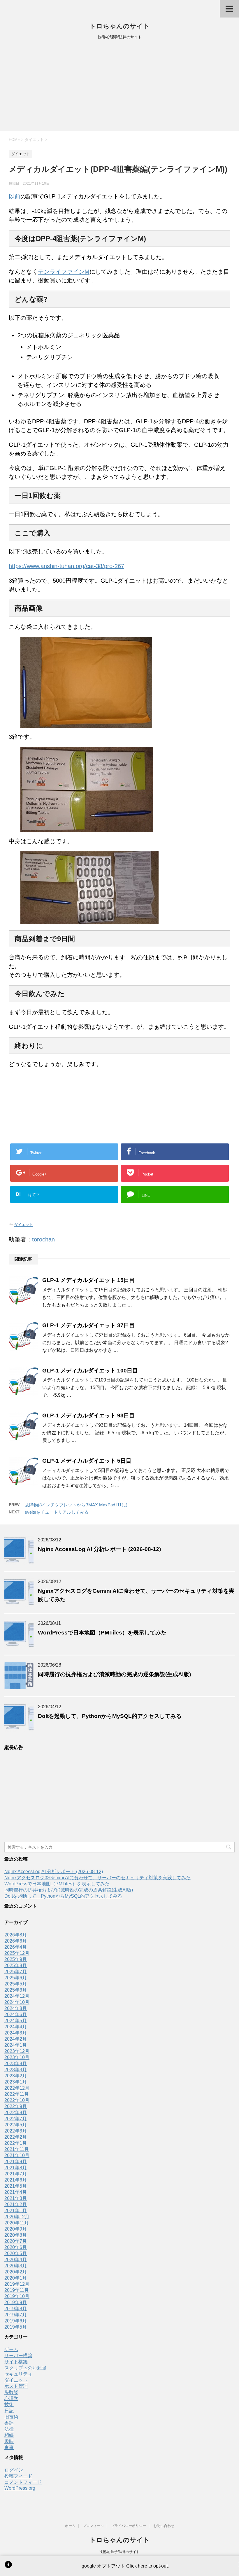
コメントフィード (23, 2482)
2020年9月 (16, 2229)
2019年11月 (17, 2290)
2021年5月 (16, 2186)
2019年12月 (17, 2284)
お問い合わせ (164, 2526)
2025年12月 (17, 1953)
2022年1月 (16, 2143)
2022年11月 (17, 2094)
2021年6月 (16, 2180)
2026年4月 (16, 1947)
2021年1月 (16, 2211)
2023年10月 (17, 2057)
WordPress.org (20, 2488)
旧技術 (11, 2417)
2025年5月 (16, 1984)
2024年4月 (16, 2027)
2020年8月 (16, 2235)
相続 (9, 2435)
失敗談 (11, 2392)
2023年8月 (16, 2064)
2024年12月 (17, 1996)
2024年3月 (16, 2033)
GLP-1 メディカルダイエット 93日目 (88, 1416)
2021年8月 (16, 2168)
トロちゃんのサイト (120, 26)
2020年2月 (16, 2272)
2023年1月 (16, 2082)
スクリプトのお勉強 (25, 2368)
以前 (15, 196)
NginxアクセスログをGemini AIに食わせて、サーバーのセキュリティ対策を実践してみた (97, 1878)
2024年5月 (16, 2021)
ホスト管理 (16, 2386)
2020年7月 (16, 2241)
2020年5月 (16, 2253)
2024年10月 (17, 2002)
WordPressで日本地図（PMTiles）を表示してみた (102, 1633)
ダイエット (23, 1225)
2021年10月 (17, 2155)
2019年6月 (16, 2321)
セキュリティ (18, 2374)
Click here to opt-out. (147, 2566)
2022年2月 (16, 2137)
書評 (9, 2423)
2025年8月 (16, 1965)
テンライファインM (64, 272)
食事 (9, 2447)
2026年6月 (16, 1941)
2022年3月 (16, 2131)
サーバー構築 (18, 2356)
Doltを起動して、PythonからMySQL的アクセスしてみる (110, 1716)
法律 (9, 2429)
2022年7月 (16, 2119)
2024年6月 (16, 2014)
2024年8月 (16, 2008)
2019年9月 (16, 2302)
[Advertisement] (119, 87)
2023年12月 (17, 2051)
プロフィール (93, 2526)
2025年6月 (16, 1978)
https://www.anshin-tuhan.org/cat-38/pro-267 (66, 566)
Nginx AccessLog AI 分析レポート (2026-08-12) (99, 1549)
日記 (9, 2411)
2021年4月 (16, 2192)
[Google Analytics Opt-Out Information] (8, 2566)
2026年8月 (16, 1935)
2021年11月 (17, 2149)
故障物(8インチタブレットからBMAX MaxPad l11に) (76, 1505)
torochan (43, 1239)
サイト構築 (16, 2362)
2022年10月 (17, 2100)
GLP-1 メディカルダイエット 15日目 (88, 1280)
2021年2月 (16, 2204)
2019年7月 (16, 2315)
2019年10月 (17, 2296)
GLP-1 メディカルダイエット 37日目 (88, 1325)
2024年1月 (16, 2045)
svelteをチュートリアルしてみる (57, 1512)
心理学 (11, 2398)
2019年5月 (16, 2327)
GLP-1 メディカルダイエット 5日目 (87, 1461)
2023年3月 (16, 2070)
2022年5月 (16, 2125)
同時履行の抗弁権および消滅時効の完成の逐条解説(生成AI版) (114, 1674)
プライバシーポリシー (129, 2526)
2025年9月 (16, 1959)
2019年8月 (16, 2309)
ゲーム (11, 2349)
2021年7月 (16, 2174)
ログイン (14, 2470)
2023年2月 (16, 2076)
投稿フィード (18, 2476)
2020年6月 (16, 2247)
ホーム (70, 2526)
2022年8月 (16, 2113)
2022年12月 (17, 2088)
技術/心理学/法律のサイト (119, 2552)
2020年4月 (16, 2260)
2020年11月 (17, 2223)
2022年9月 (16, 2106)
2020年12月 (17, 2217)
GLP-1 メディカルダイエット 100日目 (90, 1371)
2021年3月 (16, 2198)
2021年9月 (16, 2162)
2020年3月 (16, 2266)
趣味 (9, 2441)
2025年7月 (16, 1972)
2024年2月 (16, 2039)
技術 (9, 2405)
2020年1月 (16, 2278)
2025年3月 (16, 1990)
